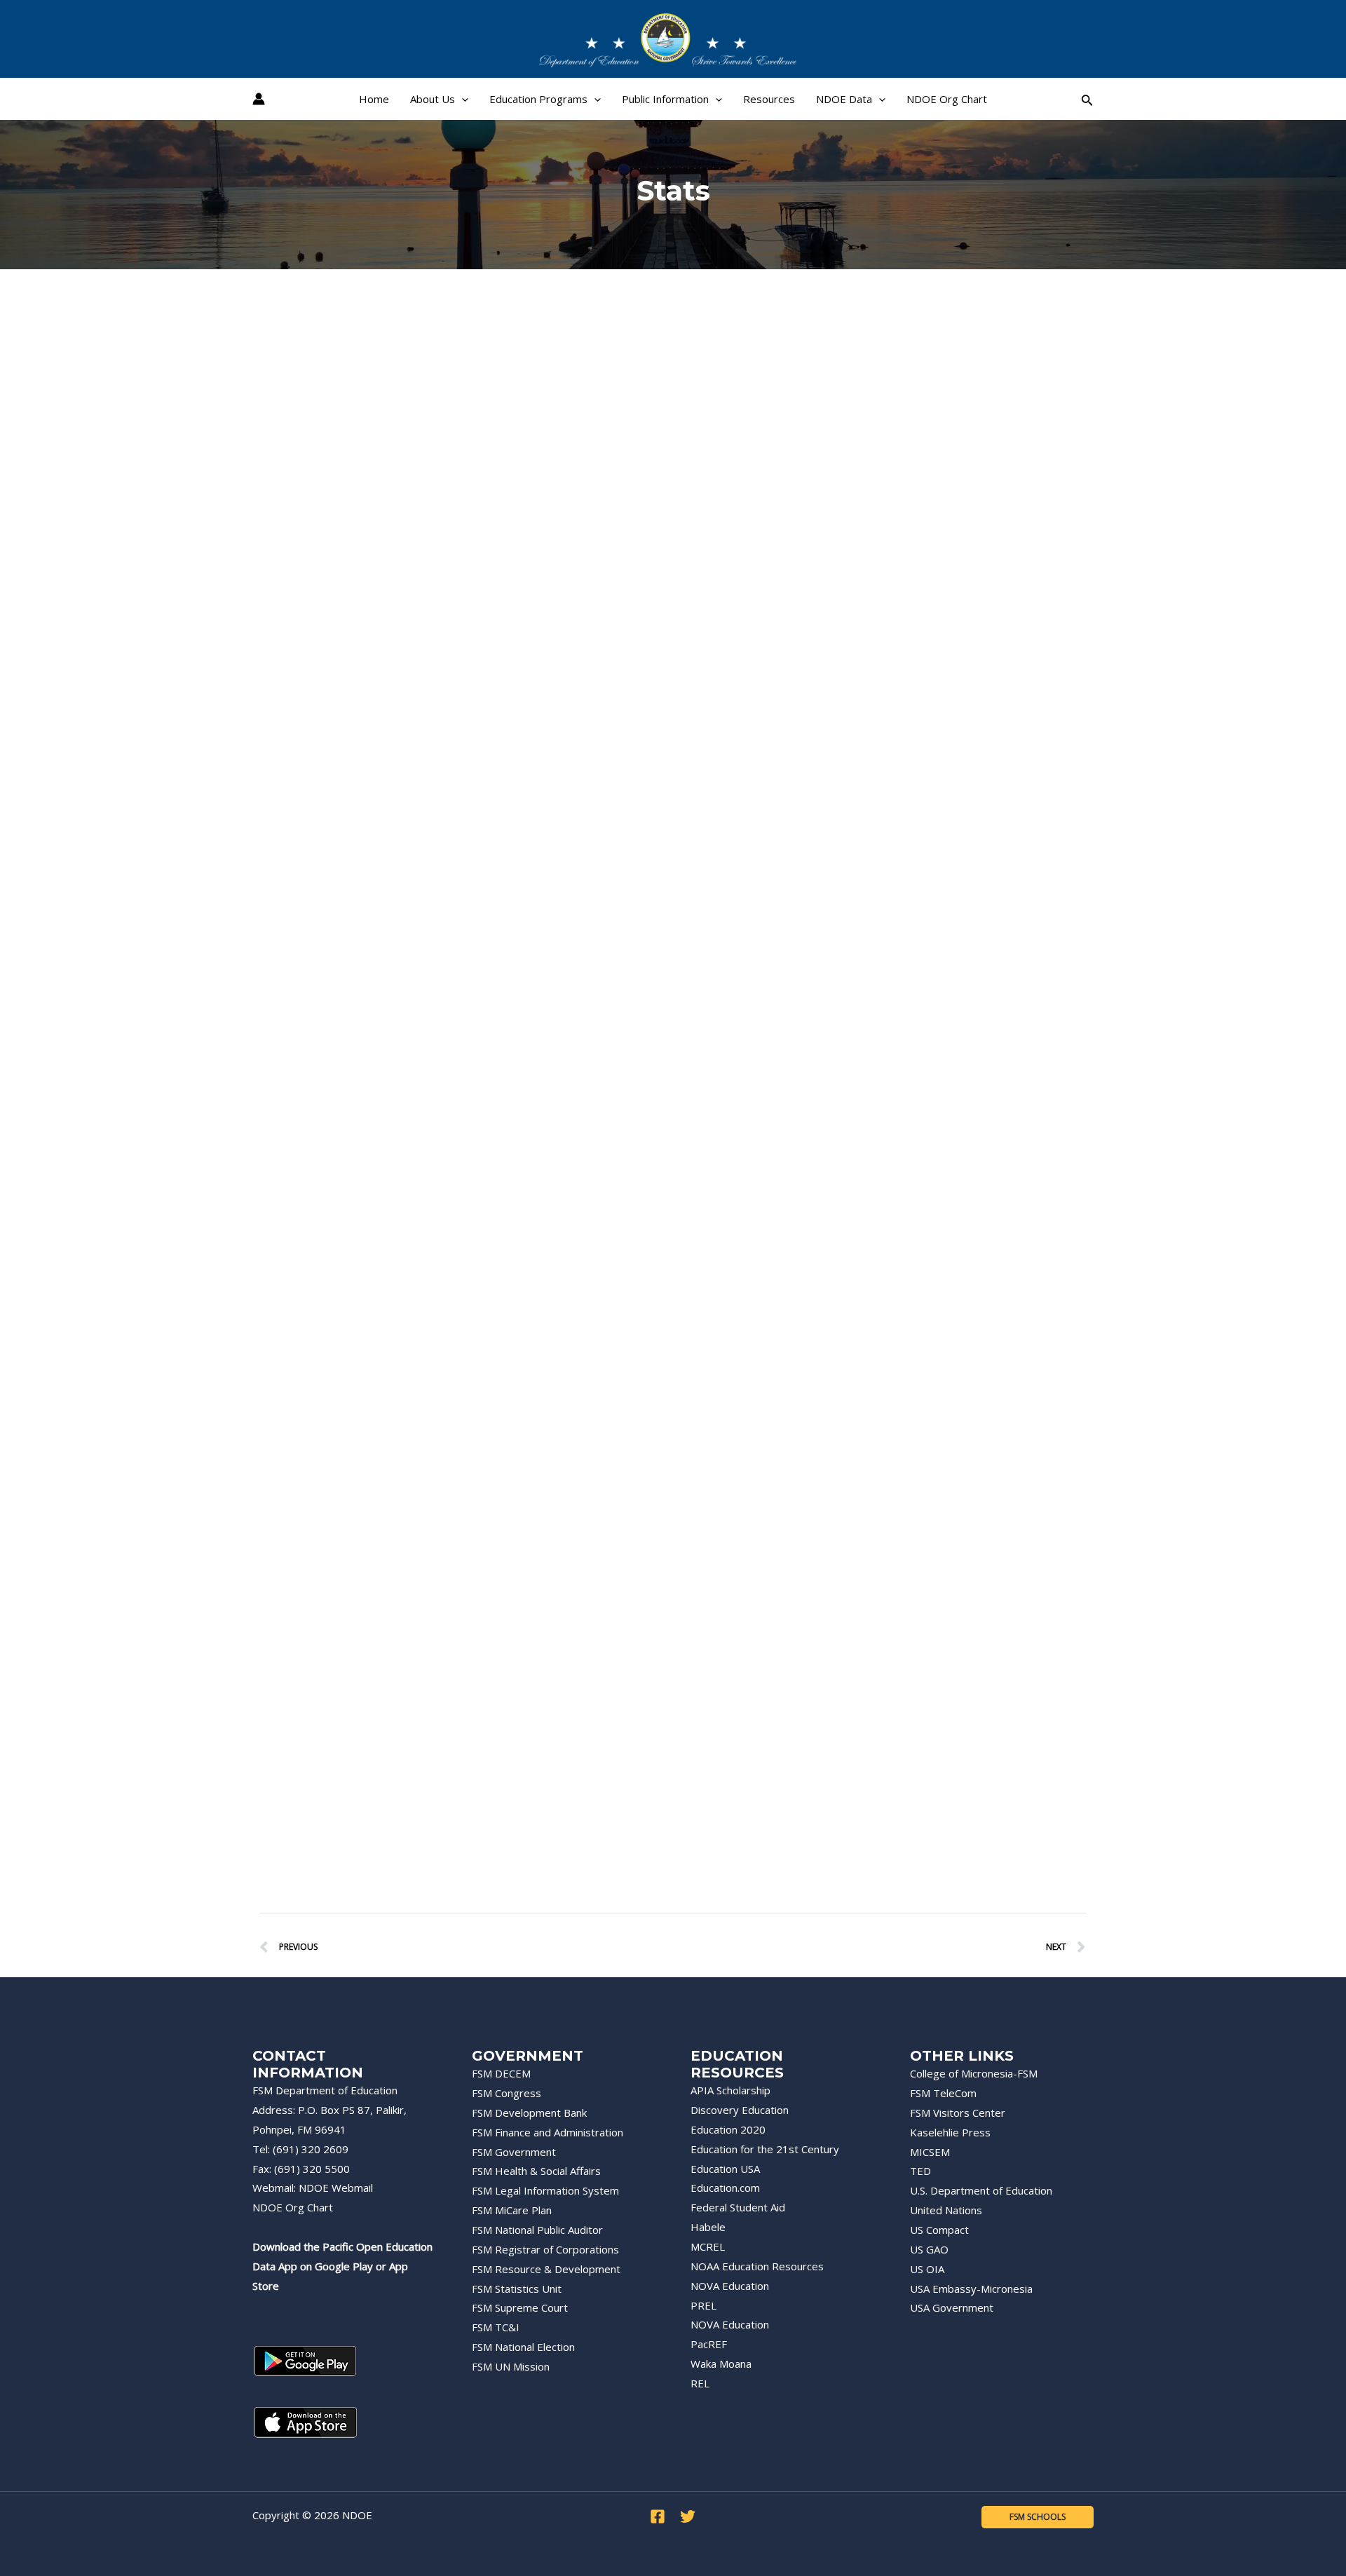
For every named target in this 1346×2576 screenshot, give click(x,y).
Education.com (725, 2188)
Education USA (725, 2169)
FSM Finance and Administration (548, 2132)
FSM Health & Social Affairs (536, 2171)
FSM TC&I (496, 2327)
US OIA (927, 2269)
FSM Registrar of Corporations (545, 2249)
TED (920, 2171)
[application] (462, 99)
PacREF (709, 2344)
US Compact (939, 2230)
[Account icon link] (259, 99)
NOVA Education (730, 2286)
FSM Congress (507, 2093)
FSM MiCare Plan (512, 2210)
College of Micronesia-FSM (974, 2073)
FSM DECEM (501, 2073)
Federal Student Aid (738, 2207)
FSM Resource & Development (546, 2269)
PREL (703, 2305)
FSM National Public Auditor (537, 2230)
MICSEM (930, 2152)
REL (700, 2383)
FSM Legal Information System (545, 2190)
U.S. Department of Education (981, 2190)
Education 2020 (728, 2129)
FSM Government (514, 2152)
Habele (708, 2227)
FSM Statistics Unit (517, 2289)
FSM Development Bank (529, 2113)
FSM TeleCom (943, 2093)
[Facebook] (658, 2516)
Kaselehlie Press (950, 2132)
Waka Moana (721, 2364)
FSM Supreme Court (520, 2307)
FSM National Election (523, 2347)
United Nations (946, 2210)
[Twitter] (688, 2516)
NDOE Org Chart (293, 2207)
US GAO (929, 2249)
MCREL (708, 2246)
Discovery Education (740, 2110)
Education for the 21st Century (765, 2149)
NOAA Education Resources (757, 2266)
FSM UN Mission (511, 2366)
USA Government (952, 2307)
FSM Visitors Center (958, 2113)
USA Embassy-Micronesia (971, 2289)
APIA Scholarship (730, 2090)
